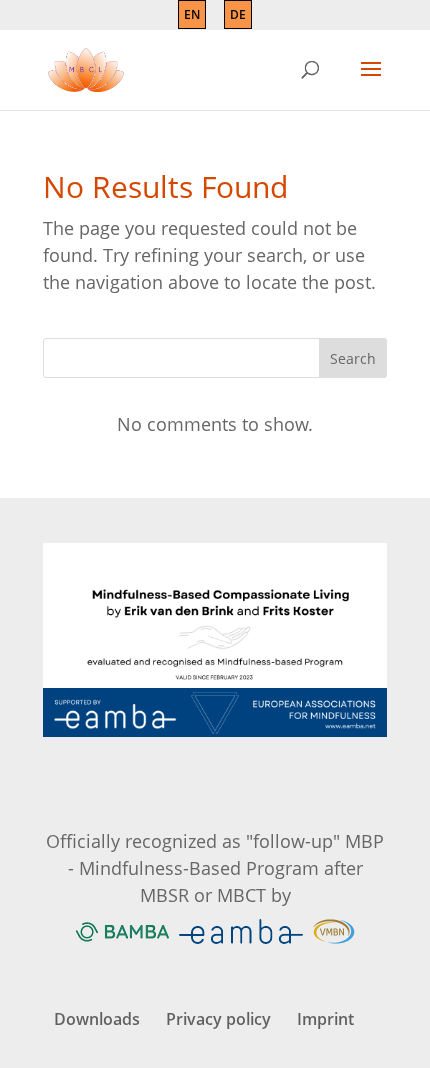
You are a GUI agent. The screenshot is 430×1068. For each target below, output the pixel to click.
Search (353, 358)
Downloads (97, 1019)
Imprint (325, 1019)
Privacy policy (218, 1019)
